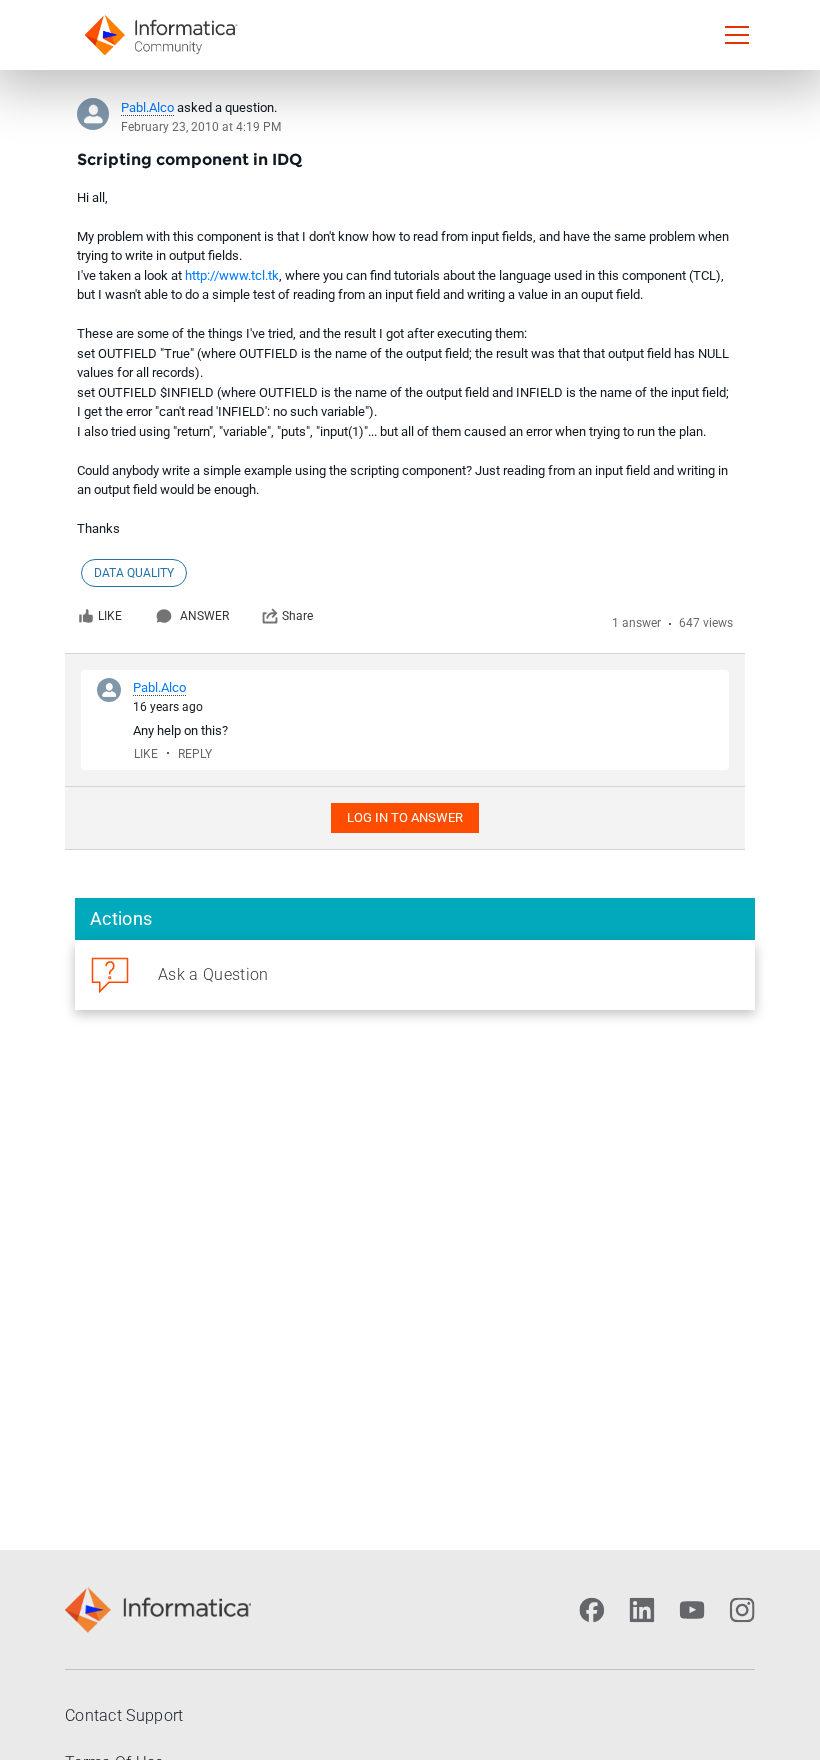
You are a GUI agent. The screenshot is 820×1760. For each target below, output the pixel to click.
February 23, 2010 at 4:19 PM (201, 127)
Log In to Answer (405, 817)
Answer (204, 616)
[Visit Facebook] (592, 1610)
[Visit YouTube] (692, 1610)
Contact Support (124, 1715)
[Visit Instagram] (742, 1610)
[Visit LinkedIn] (642, 1610)
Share (297, 616)
